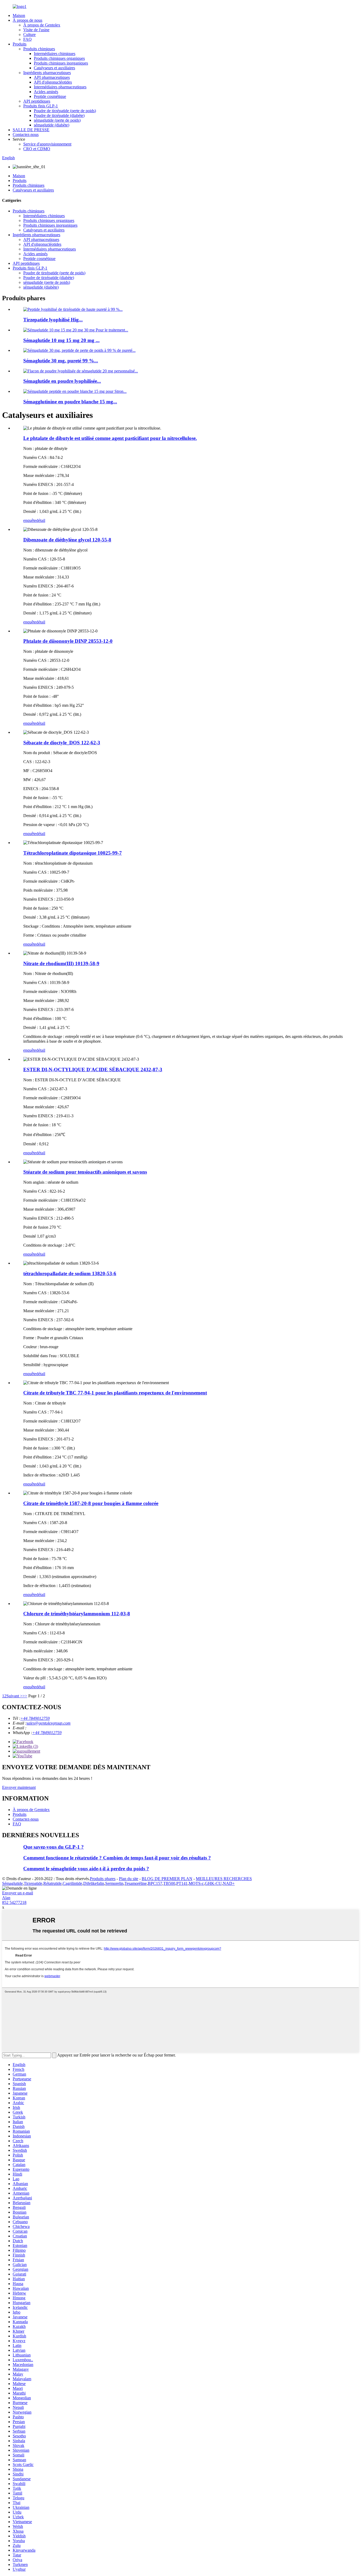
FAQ (27, 39)
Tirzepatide (33, 1883)
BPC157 (155, 1883)
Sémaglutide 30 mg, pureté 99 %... (61, 361)
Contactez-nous (26, 135)
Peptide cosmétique (50, 96)
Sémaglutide (12, 1883)
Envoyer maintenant (19, 1787)
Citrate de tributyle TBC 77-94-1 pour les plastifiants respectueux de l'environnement (115, 1393)
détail (41, 520)
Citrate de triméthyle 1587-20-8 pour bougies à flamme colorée (91, 1503)
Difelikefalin (94, 1883)
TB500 (169, 1883)
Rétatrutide (52, 1883)
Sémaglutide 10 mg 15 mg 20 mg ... (61, 340)
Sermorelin (114, 1883)
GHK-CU (213, 1883)
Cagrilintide (72, 1883)
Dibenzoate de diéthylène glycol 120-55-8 (67, 540)
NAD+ (229, 1883)
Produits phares (103, 1879)
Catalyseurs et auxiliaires (54, 68)
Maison (19, 15)
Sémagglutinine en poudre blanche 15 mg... (70, 402)
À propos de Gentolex (42, 25)
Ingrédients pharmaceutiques (47, 73)
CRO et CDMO (37, 149)
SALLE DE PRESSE (31, 130)
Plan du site (129, 1879)
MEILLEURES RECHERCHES (224, 1879)
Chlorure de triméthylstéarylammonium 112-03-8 (77, 1614)
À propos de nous (27, 20)
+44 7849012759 (35, 1718)
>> (25, 1696)
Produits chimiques (39, 49)
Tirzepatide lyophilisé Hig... (53, 320)
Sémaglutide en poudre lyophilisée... (62, 381)
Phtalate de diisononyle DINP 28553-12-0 (68, 641)
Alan (6, 1898)
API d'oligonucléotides (53, 82)
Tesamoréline (136, 1883)
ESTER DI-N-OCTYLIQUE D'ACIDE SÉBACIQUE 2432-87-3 (93, 1070)
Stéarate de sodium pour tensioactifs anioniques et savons (85, 1172)
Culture (29, 35)
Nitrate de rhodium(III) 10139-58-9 (61, 963)
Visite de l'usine (36, 30)
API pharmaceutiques (52, 77)
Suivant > (14, 1696)
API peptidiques (37, 101)
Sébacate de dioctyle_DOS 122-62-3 (62, 743)
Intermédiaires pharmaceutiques (60, 87)
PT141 (182, 1883)
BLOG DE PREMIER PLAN (167, 1879)
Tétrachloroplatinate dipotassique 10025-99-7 (73, 853)
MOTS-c (196, 1883)
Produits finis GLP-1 (41, 106)
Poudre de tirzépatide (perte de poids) (65, 111)
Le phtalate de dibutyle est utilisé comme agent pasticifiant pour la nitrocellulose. (110, 438)
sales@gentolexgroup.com (48, 1723)
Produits (20, 44)
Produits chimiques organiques (59, 58)
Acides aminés (46, 92)
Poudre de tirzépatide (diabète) (59, 115)
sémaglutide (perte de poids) (57, 120)
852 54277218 (14, 1902)
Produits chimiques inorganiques (61, 63)
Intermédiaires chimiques (55, 54)
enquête (30, 520)
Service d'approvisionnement (47, 144)
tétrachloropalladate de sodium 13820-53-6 (70, 1273)
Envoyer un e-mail (18, 1893)
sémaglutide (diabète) (52, 125)
